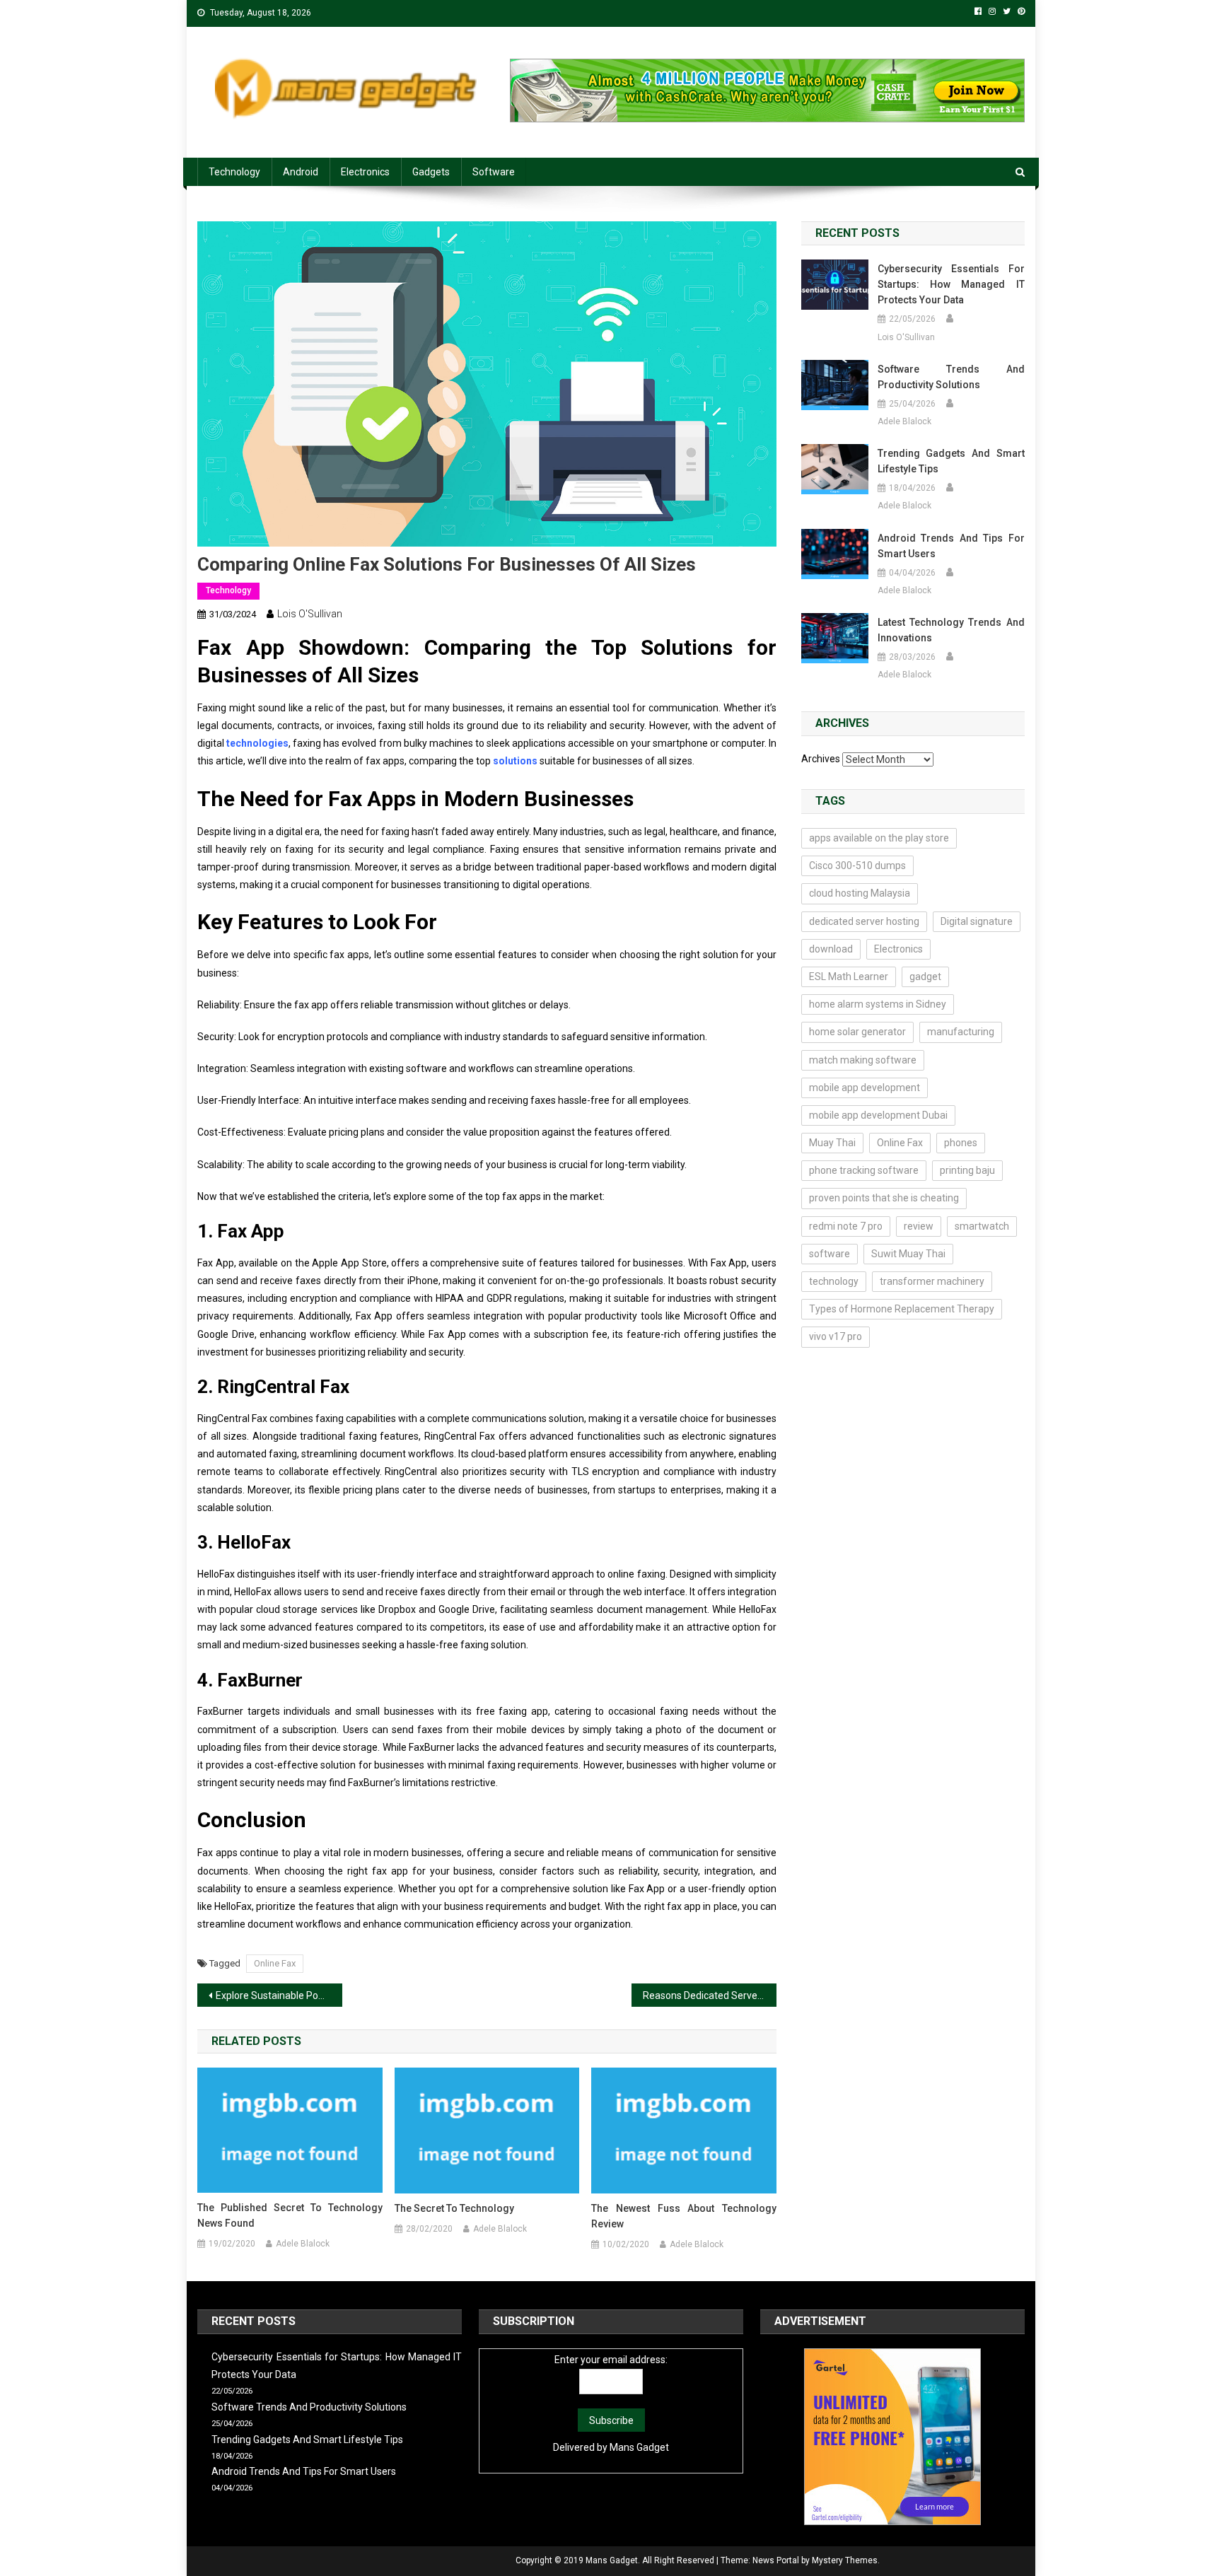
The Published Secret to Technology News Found (290, 2215)
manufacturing (961, 1032)
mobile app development (865, 1088)
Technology (234, 172)
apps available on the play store (879, 838)
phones (961, 1143)
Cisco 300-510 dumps (857, 866)
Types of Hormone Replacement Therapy (902, 1309)
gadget (925, 977)
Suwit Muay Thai (908, 1254)
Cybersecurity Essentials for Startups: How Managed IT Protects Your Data (951, 284)
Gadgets (431, 172)
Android (301, 172)
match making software (863, 1060)
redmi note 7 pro (846, 1226)
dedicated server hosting (864, 921)
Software (494, 172)
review (919, 1226)
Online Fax (275, 1963)
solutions (514, 761)
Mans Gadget (639, 2447)
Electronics (365, 172)
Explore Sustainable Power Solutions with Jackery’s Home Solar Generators (279, 1995)
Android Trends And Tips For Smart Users (951, 546)
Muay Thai (832, 1143)
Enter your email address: (611, 2360)
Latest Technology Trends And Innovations (951, 630)
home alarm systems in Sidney (878, 1004)
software (830, 1254)
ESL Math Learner (849, 977)
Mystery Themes (845, 2560)
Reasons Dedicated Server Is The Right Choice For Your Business (710, 1995)
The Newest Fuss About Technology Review (684, 2216)
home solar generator (857, 1032)
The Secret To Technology (454, 2208)
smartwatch (982, 1226)
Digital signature (977, 921)
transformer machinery (932, 1281)
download (831, 949)
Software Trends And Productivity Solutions (951, 377)
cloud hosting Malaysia (860, 893)
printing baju (967, 1170)
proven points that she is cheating (884, 1198)
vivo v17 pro (836, 1336)
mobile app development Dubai (878, 1115)
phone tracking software (864, 1170)
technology (834, 1281)
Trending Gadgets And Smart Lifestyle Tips (951, 461)
